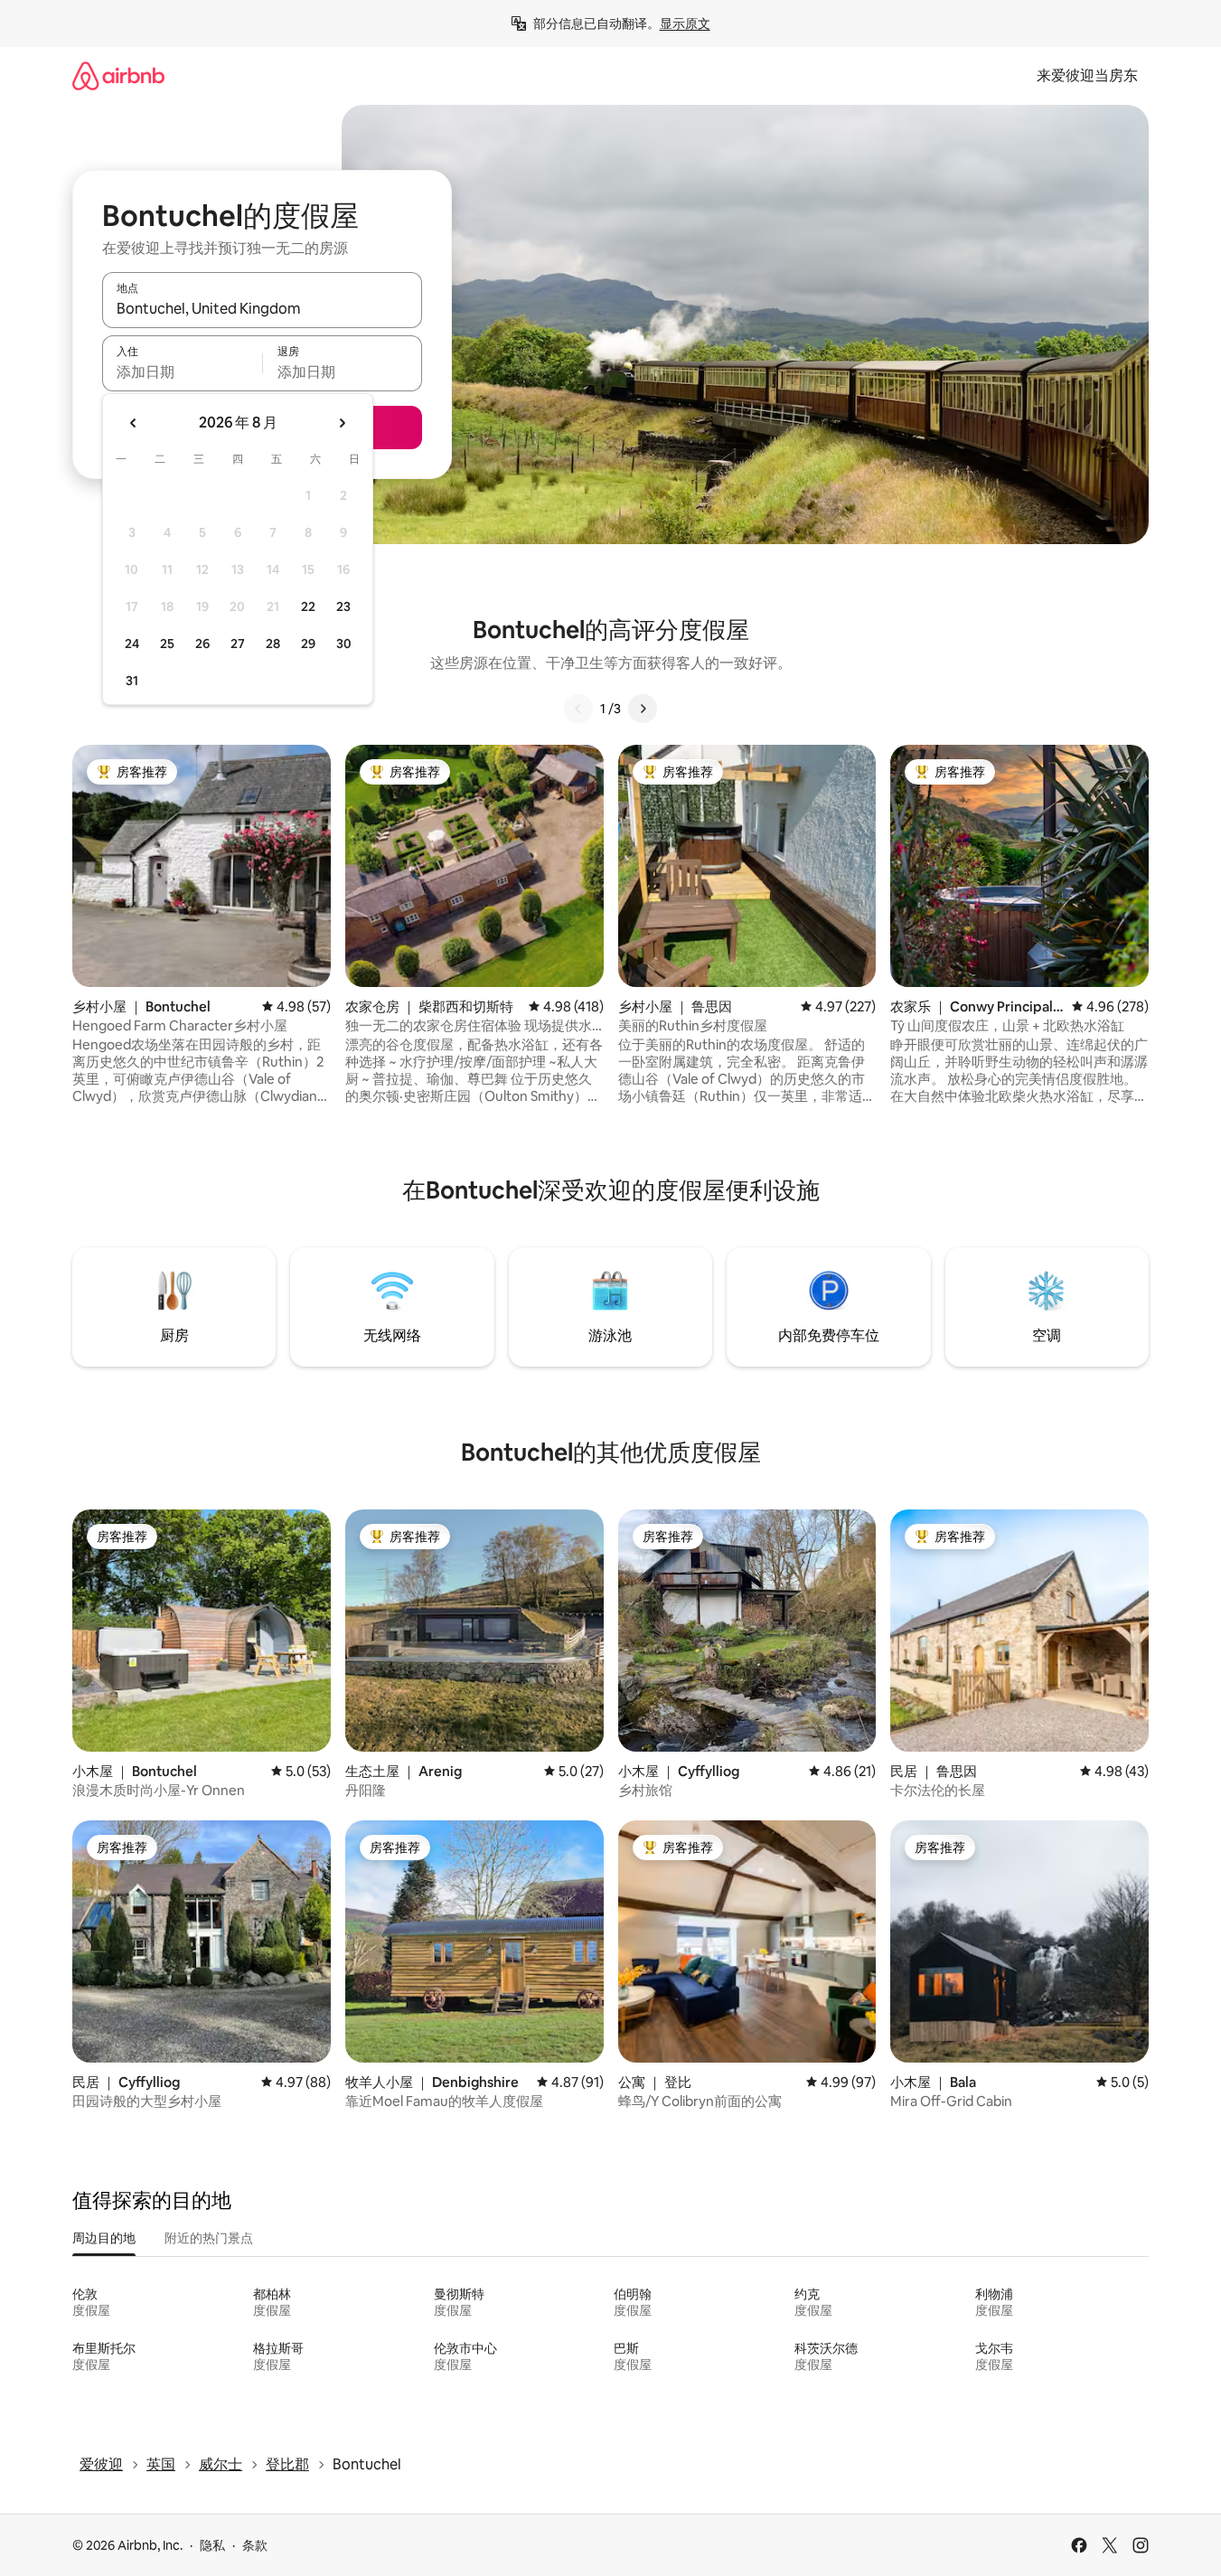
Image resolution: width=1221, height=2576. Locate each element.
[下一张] (643, 709)
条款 (255, 2545)
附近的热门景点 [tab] (209, 2238)
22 (308, 606)
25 (167, 644)
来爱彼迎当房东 (1087, 75)
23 (343, 606)
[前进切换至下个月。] (342, 423)
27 (238, 644)
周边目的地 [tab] (104, 2238)
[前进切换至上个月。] (134, 423)
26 (202, 644)
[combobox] (262, 308)
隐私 (212, 2545)
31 (132, 681)
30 (344, 644)
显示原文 (685, 24)
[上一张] (578, 709)
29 (308, 644)
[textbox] (182, 371)
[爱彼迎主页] (118, 75)
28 (273, 644)
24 (132, 644)
